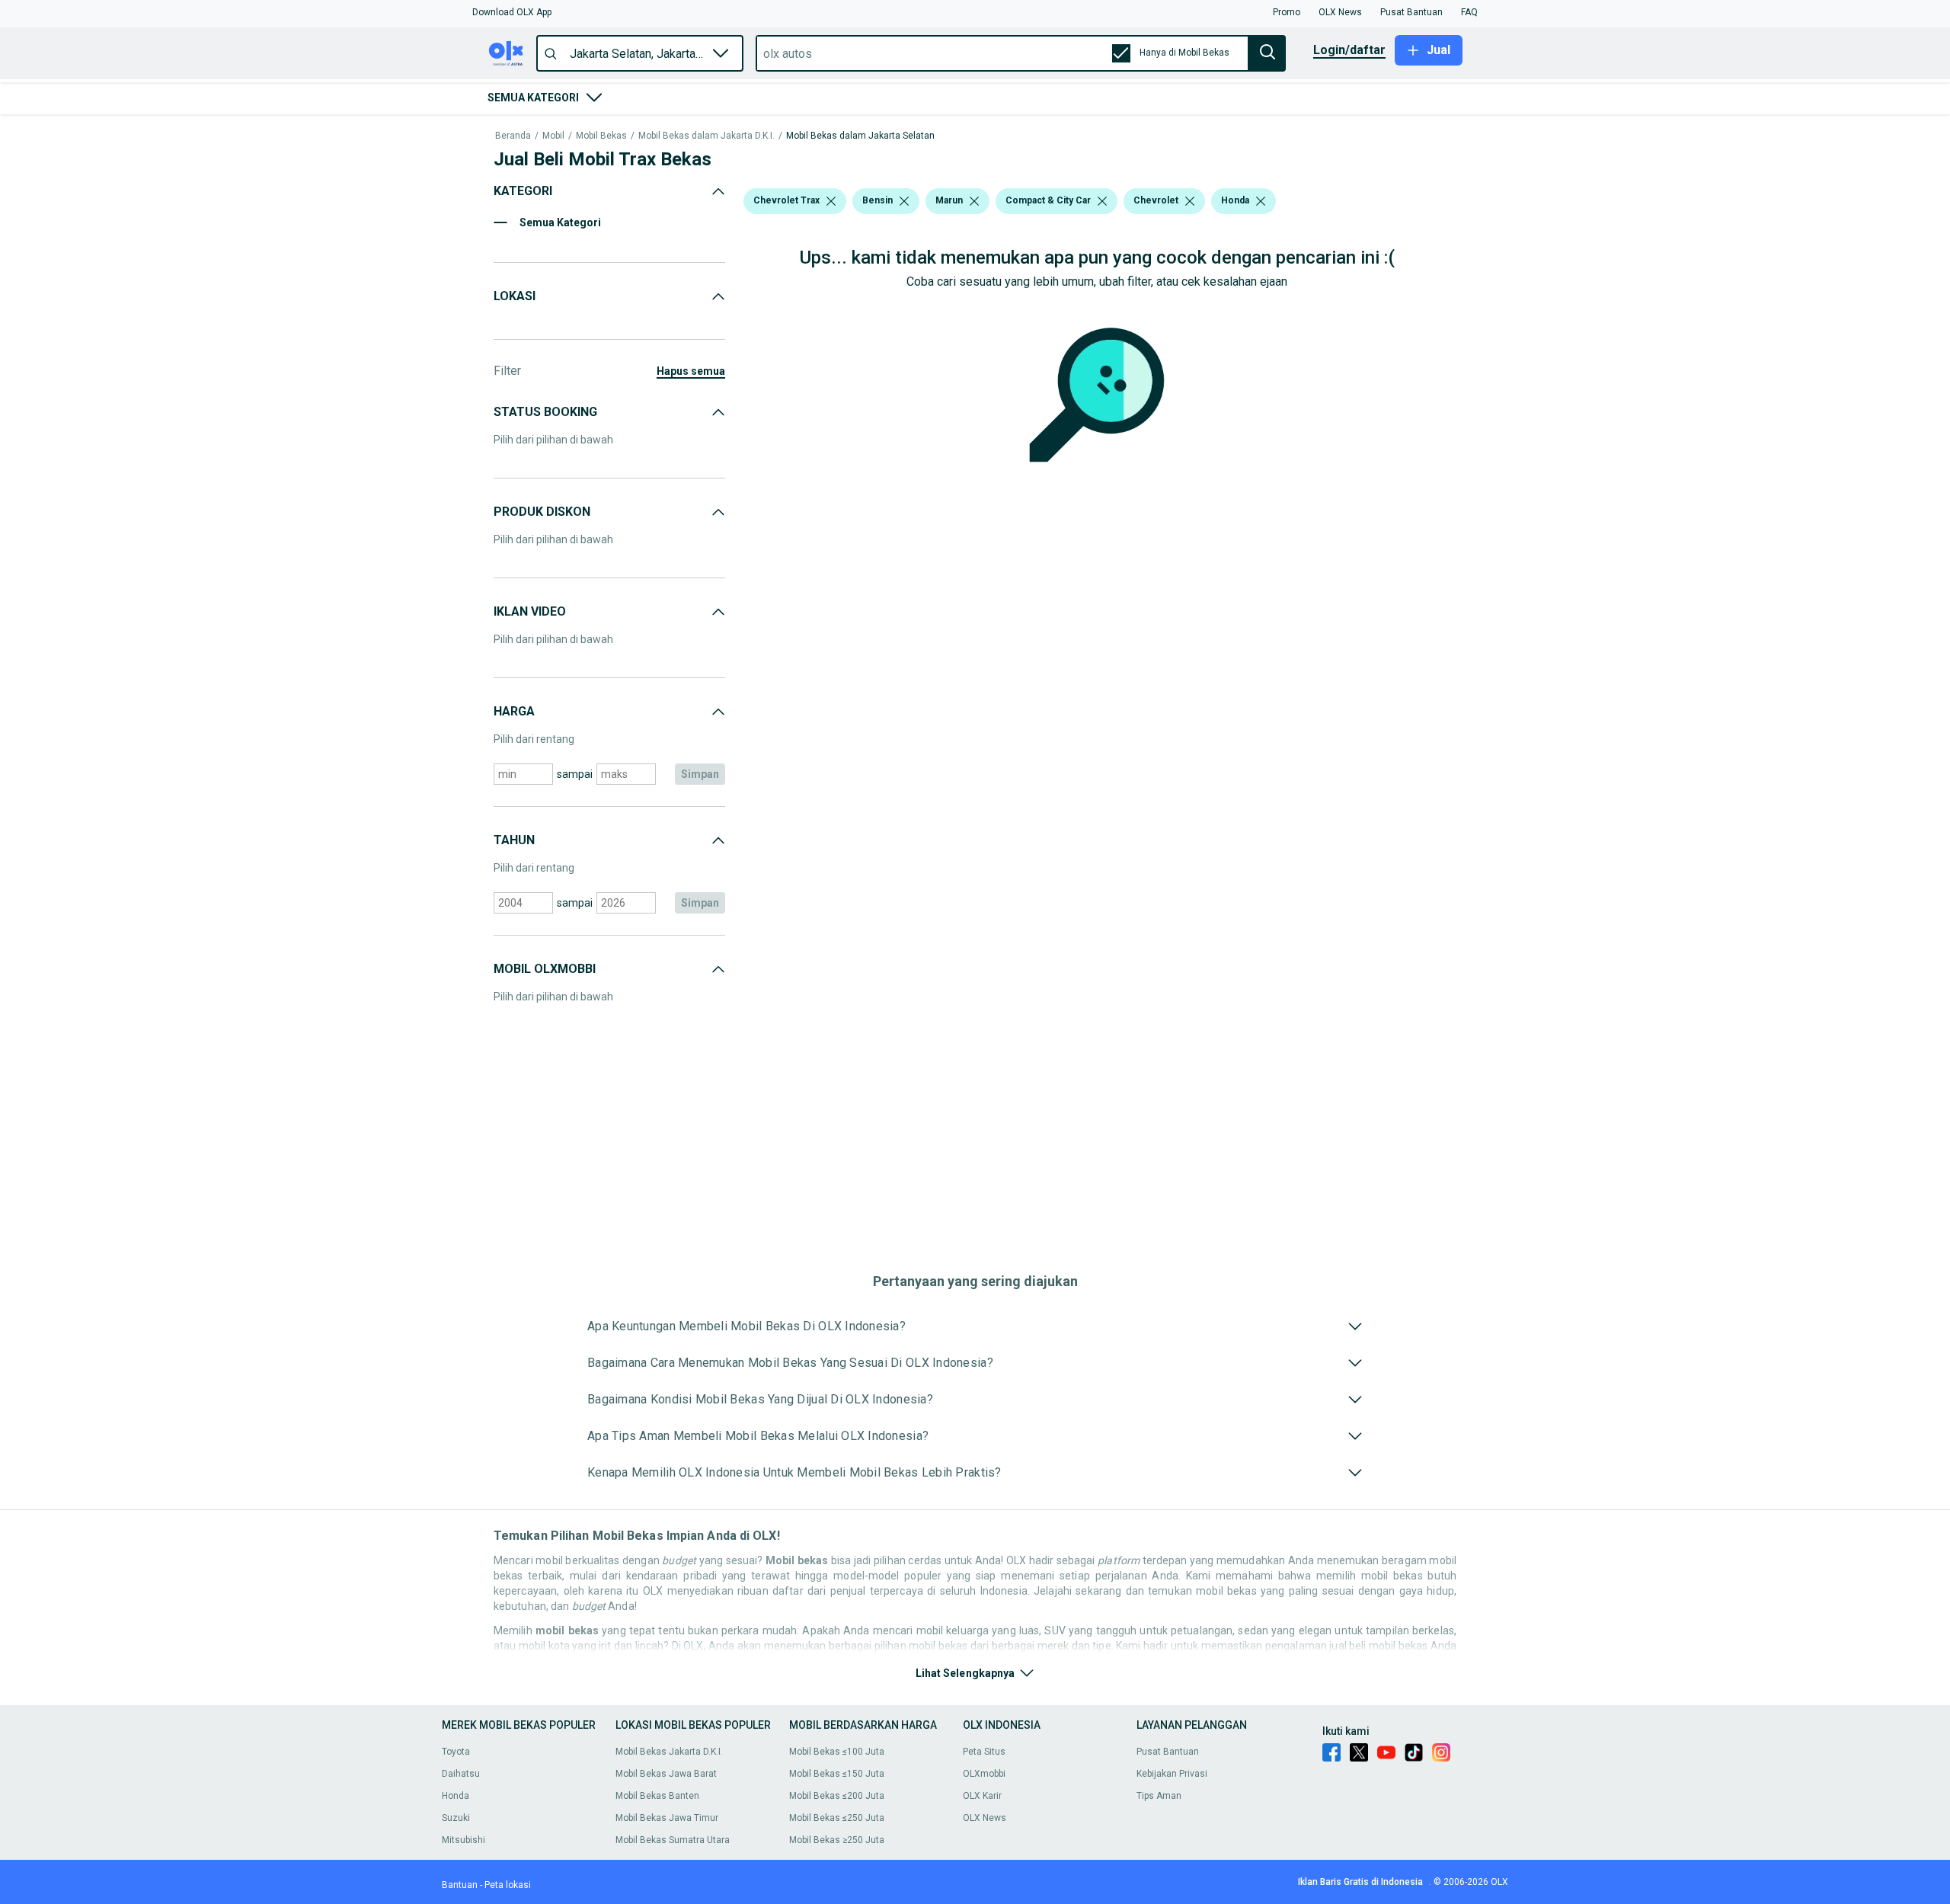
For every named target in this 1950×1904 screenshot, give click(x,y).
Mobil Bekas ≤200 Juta (837, 1796)
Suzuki (456, 1818)
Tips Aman (1159, 1796)
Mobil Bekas (601, 136)
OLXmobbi (984, 1774)
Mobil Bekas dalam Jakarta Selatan (860, 136)
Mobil (553, 136)
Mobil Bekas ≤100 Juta (837, 1752)
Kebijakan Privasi (1172, 1774)
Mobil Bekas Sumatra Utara (673, 1840)
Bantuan (460, 1885)
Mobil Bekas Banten (657, 1796)
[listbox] (831, 201)
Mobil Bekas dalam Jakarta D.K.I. (706, 136)
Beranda (513, 136)
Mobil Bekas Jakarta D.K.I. (669, 1752)
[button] (512, 12)
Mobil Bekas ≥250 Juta (837, 1840)
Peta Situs (984, 1752)
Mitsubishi (464, 1840)
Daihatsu (461, 1774)
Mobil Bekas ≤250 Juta (837, 1818)
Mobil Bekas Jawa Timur (667, 1818)
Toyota (456, 1752)
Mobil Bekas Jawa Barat (666, 1774)
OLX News (985, 1818)
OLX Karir (982, 1796)
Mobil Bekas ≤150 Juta (837, 1774)
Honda (456, 1796)
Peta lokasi (508, 1885)
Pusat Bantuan (1168, 1752)
